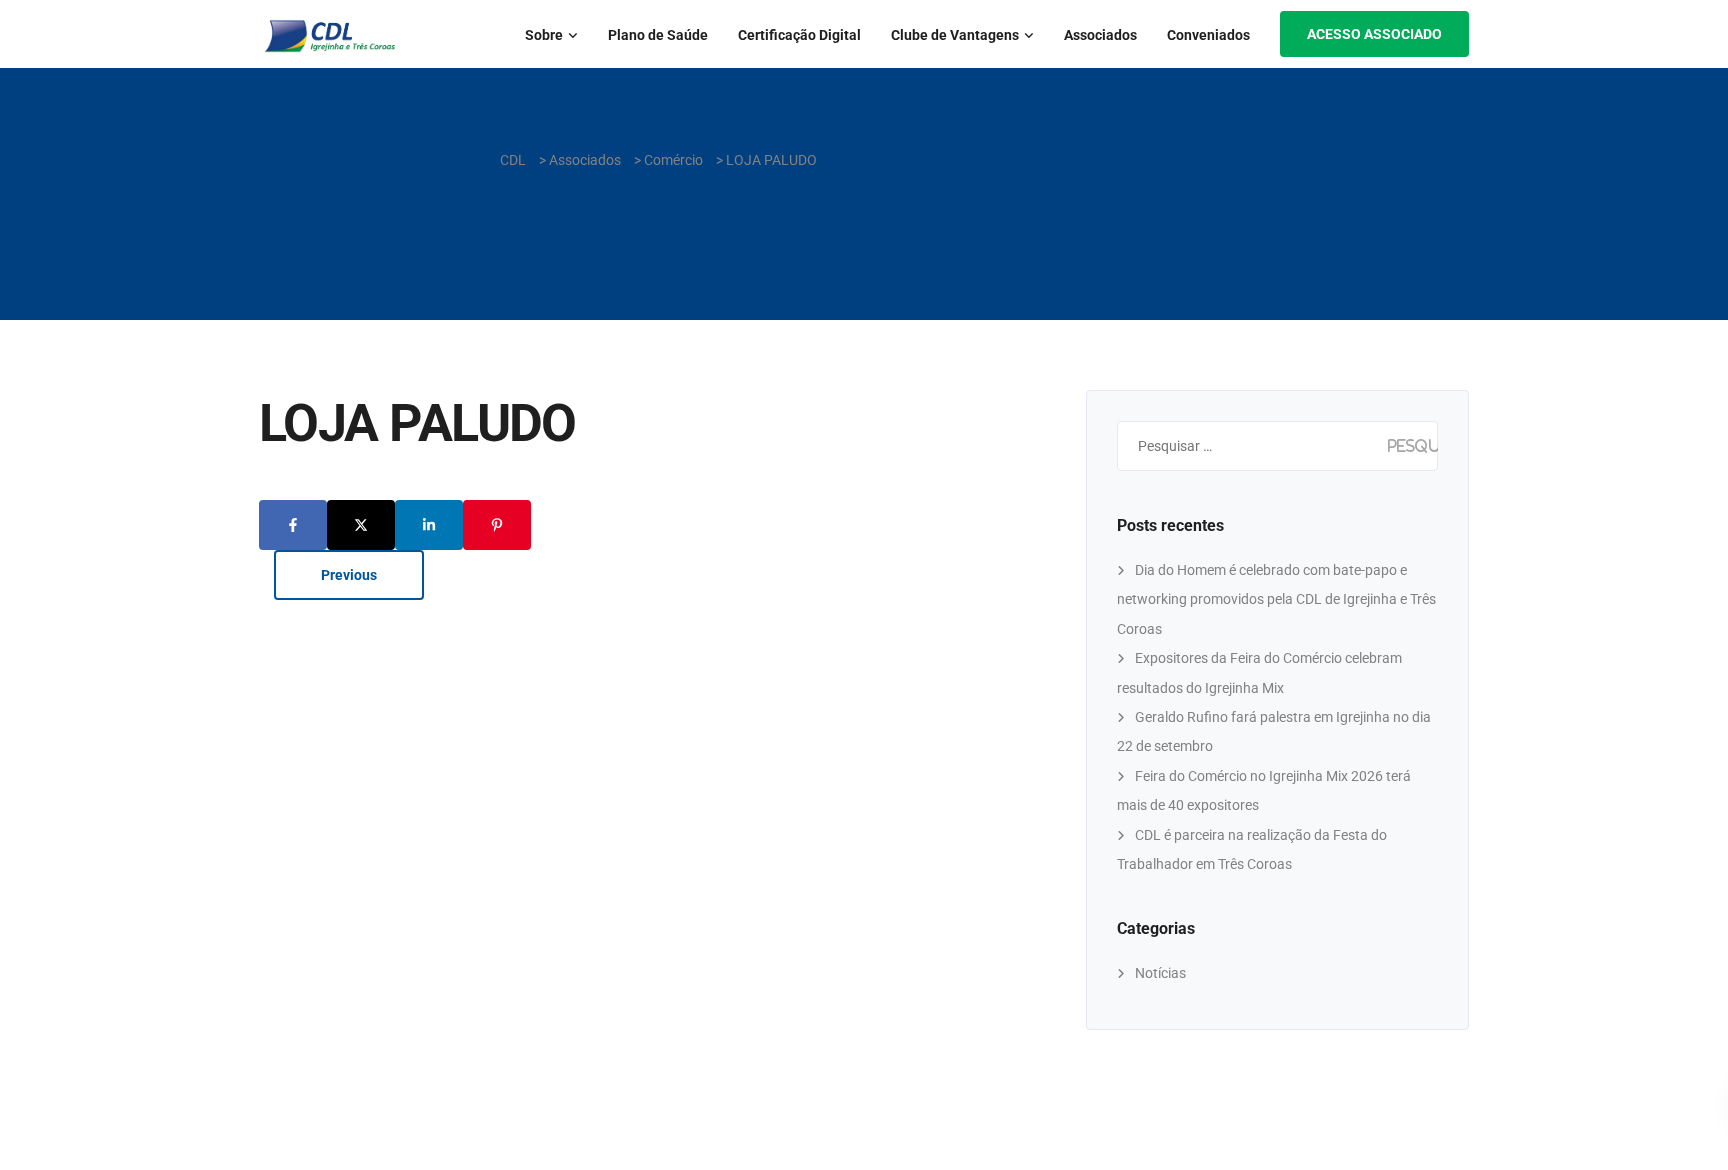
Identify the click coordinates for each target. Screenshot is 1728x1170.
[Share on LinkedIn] (429, 525)
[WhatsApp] (52, 620)
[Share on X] (361, 525)
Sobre (544, 35)
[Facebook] (52, 576)
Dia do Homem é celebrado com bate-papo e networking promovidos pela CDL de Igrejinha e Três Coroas (1276, 599)
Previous (349, 575)
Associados (1100, 35)
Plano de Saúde (658, 35)
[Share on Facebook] (293, 525)
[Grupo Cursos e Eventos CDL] (52, 708)
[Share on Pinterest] (497, 525)
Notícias (1160, 973)
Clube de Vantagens (955, 35)
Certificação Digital (799, 35)
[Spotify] (52, 664)
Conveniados (1208, 35)
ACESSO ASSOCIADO (1374, 34)
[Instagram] (52, 532)
